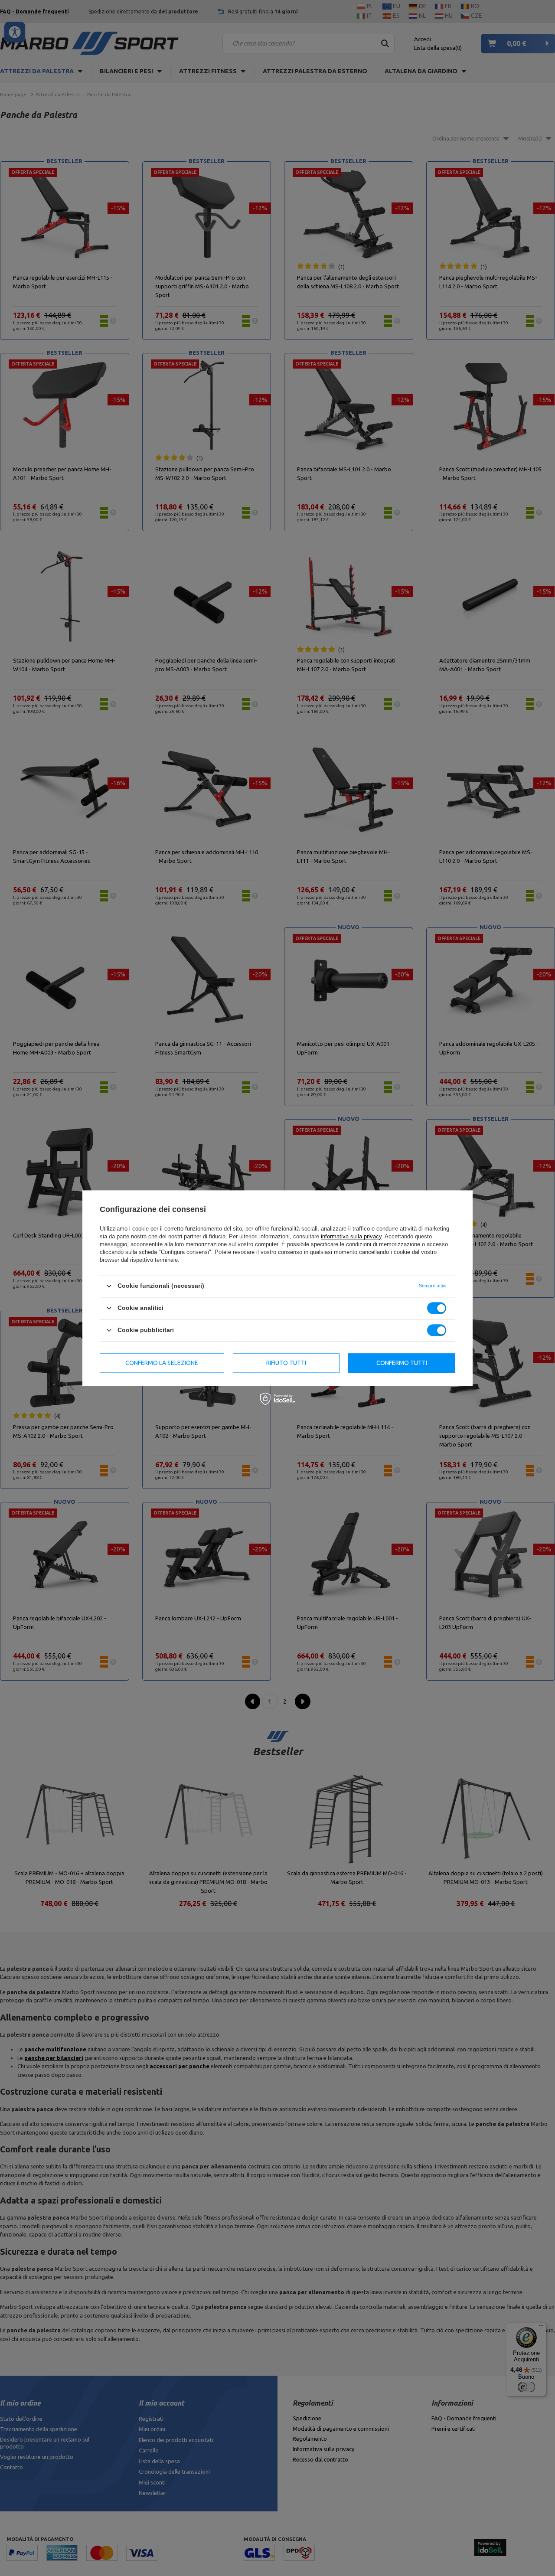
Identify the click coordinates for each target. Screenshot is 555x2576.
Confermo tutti (402, 1363)
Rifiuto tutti (286, 1363)
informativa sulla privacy (351, 1236)
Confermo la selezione (162, 1363)
